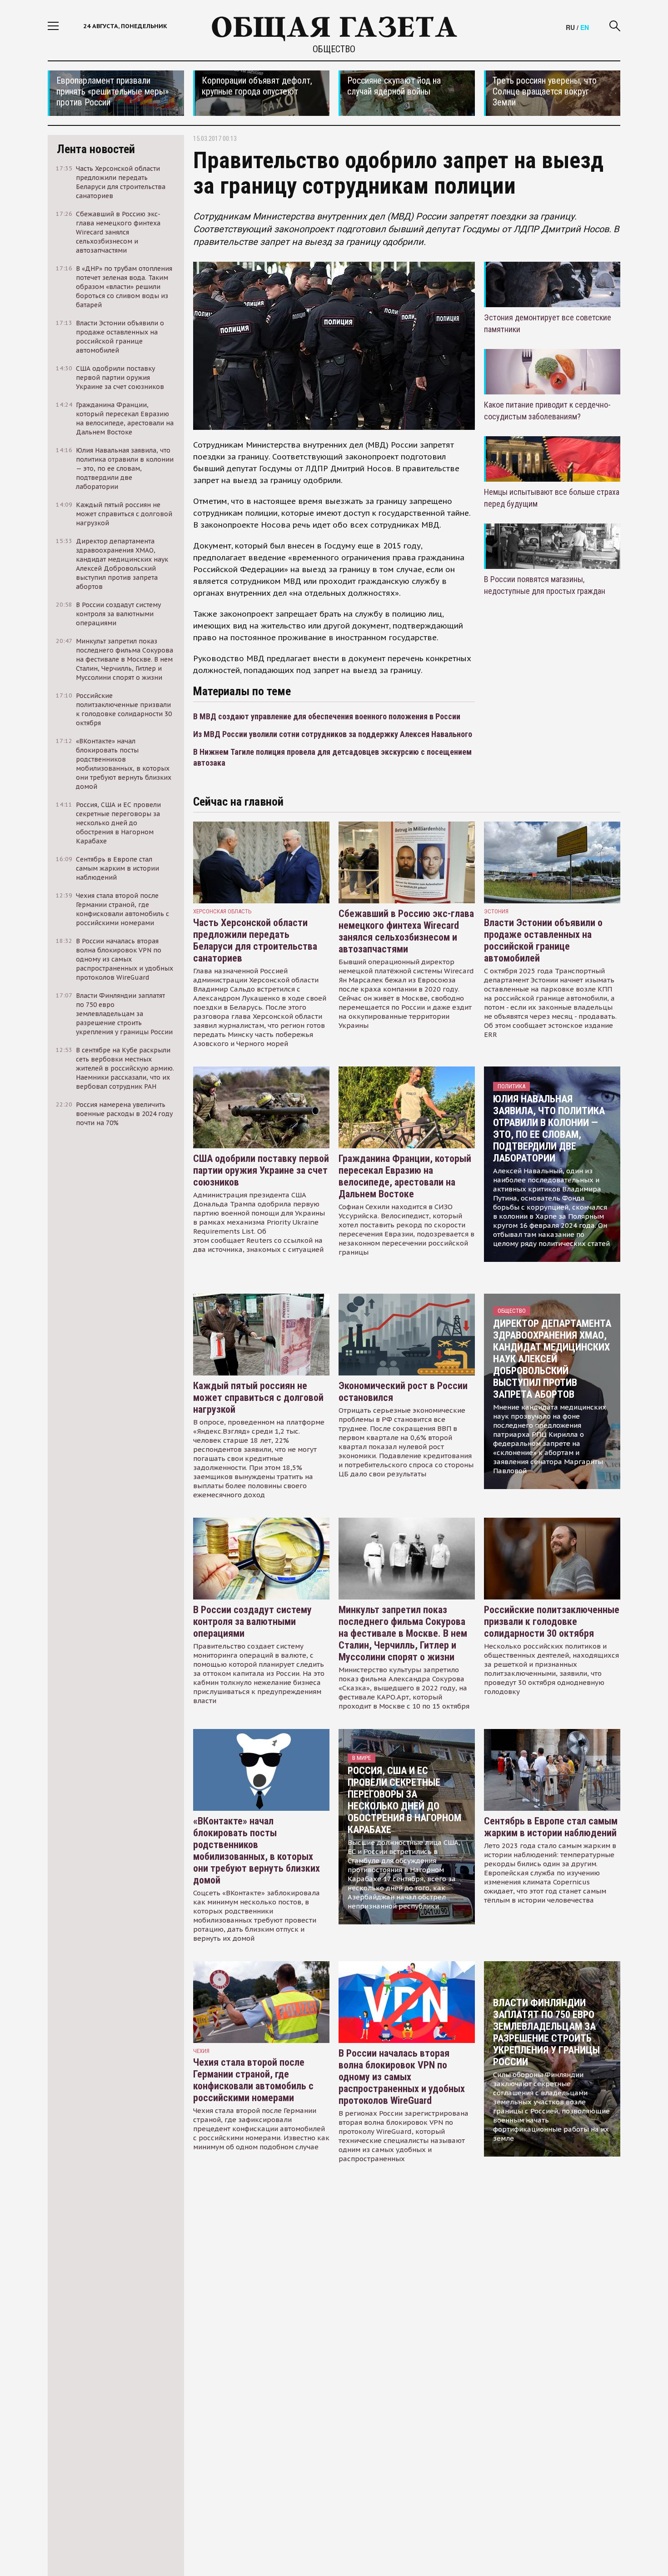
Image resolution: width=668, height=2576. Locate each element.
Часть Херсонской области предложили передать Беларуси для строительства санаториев (255, 940)
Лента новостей (96, 149)
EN (585, 27)
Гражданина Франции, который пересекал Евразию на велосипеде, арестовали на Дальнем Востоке (405, 1176)
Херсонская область (222, 911)
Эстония (496, 911)
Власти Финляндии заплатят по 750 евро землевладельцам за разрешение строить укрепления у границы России (546, 2032)
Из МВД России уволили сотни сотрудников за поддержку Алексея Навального (333, 734)
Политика (511, 1086)
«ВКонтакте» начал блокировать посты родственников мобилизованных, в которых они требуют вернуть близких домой (257, 1851)
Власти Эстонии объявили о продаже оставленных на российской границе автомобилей (543, 940)
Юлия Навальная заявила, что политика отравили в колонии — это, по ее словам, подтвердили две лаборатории (549, 1129)
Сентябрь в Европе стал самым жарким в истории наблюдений (551, 1827)
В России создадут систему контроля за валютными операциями (252, 1622)
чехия (201, 2051)
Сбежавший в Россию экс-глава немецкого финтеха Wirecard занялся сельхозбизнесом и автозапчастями (406, 931)
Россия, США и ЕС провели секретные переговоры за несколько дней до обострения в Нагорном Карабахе (404, 1800)
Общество (334, 49)
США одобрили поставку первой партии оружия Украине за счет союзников (261, 1170)
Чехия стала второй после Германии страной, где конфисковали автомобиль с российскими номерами (253, 2080)
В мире (361, 1758)
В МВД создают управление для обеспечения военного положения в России (327, 716)
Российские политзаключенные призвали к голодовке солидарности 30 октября (552, 1622)
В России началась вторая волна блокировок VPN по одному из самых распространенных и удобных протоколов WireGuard (402, 2077)
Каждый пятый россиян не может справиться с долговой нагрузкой (258, 1398)
